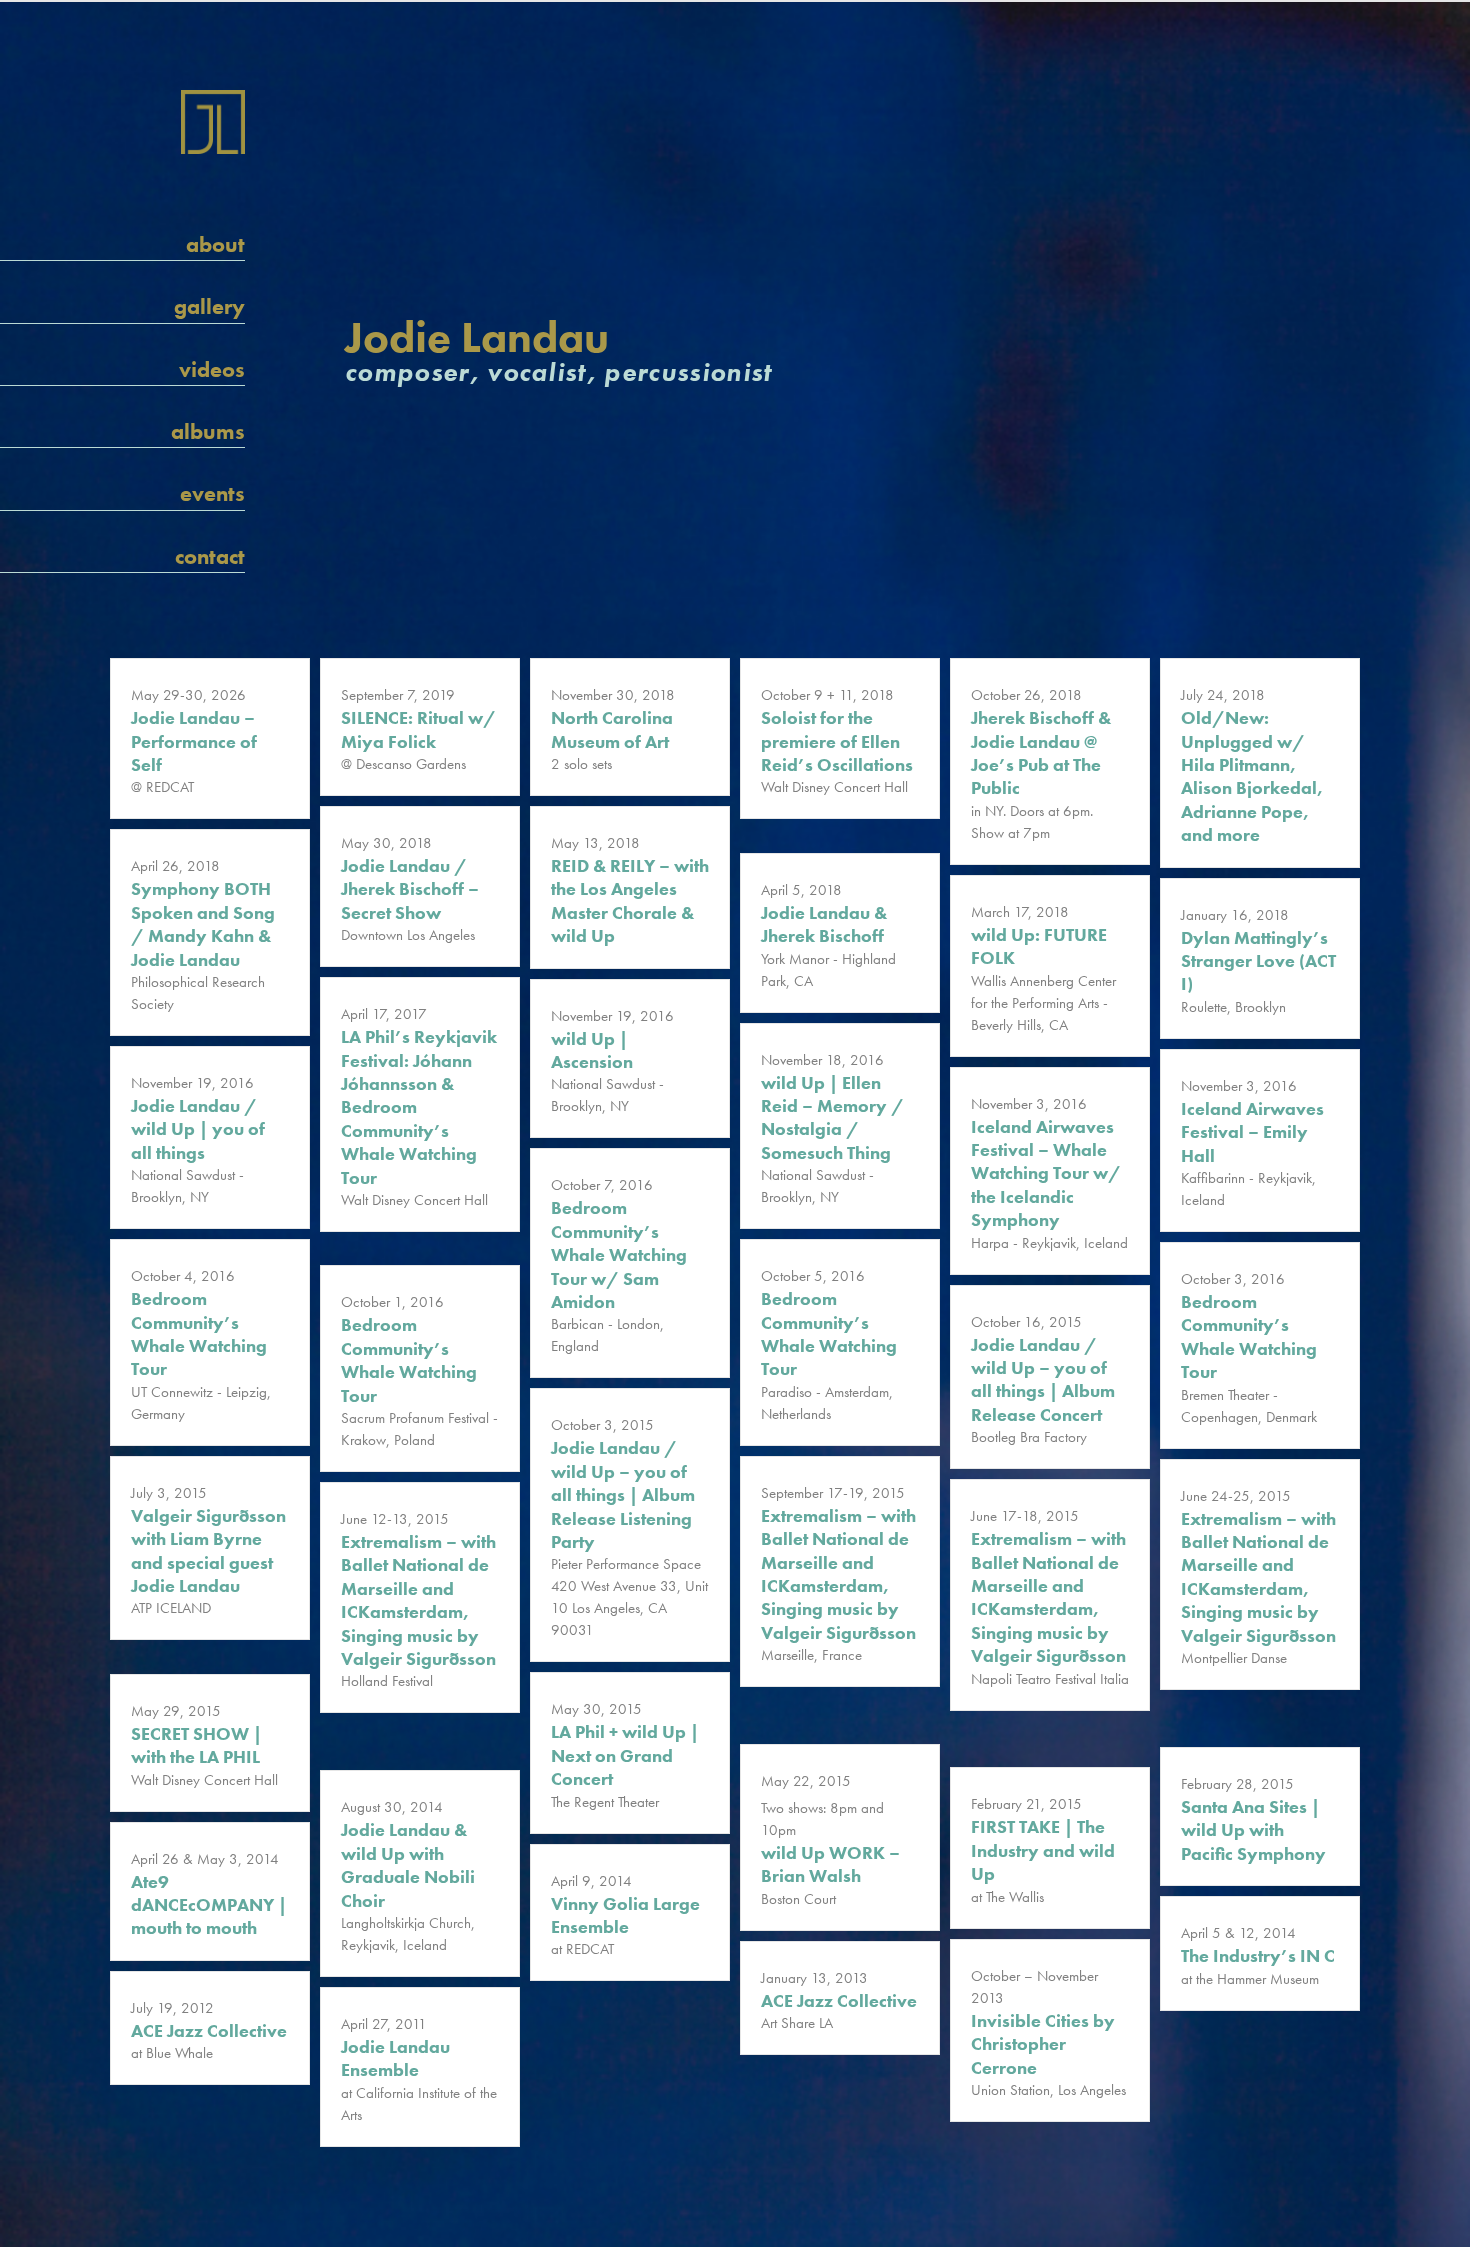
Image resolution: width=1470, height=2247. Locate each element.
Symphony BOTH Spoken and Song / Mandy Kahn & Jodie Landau (203, 923)
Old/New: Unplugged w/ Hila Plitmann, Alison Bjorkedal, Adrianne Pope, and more (1252, 776)
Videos (212, 369)
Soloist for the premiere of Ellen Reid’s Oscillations (837, 741)
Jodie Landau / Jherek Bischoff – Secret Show (410, 889)
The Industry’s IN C (1258, 1955)
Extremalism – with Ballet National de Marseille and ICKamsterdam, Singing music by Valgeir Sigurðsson (838, 1574)
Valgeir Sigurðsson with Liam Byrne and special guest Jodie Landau (208, 1550)
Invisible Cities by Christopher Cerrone (1043, 2044)
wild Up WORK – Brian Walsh (830, 1864)
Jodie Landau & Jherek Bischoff (824, 924)
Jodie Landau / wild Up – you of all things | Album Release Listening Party (623, 1494)
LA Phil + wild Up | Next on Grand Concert (625, 1755)
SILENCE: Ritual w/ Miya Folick (418, 729)
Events (212, 493)
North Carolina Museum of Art (612, 729)
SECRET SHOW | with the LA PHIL (196, 1745)
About (215, 244)
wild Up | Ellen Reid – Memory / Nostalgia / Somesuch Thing (832, 1117)
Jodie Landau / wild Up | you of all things (198, 1129)
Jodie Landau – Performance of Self (194, 741)
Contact (210, 556)
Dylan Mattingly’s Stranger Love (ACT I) (1258, 961)
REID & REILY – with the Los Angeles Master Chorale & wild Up (630, 900)
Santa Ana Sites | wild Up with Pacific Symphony (1253, 1830)
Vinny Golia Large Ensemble (625, 1915)
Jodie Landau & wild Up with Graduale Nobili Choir (408, 1864)
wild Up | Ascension (592, 1050)
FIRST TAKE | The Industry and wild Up (1043, 1850)
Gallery (209, 306)
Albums (208, 431)
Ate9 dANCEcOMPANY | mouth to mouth (209, 1905)
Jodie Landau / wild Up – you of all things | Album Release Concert (1043, 1379)
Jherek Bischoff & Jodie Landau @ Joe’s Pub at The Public (1041, 752)
